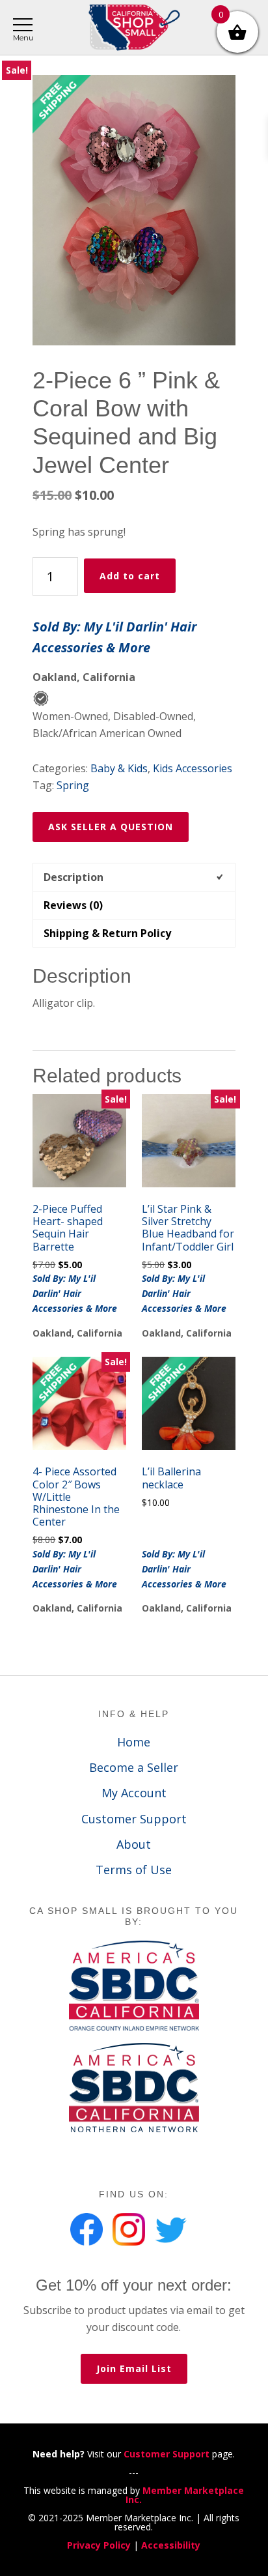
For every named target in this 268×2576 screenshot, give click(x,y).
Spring (73, 785)
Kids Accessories (193, 768)
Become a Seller (134, 1767)
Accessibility (171, 2545)
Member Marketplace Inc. (185, 2495)
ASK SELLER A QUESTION (111, 827)
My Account (134, 1793)
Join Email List (134, 2368)
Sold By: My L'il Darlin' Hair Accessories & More (114, 637)
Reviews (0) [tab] (73, 905)
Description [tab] (74, 877)
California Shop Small (134, 28)
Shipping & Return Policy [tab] (107, 933)
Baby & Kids (119, 768)
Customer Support (134, 1819)
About (134, 1844)
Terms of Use (134, 1870)
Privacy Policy (99, 2545)
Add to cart (130, 576)
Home (134, 1742)
